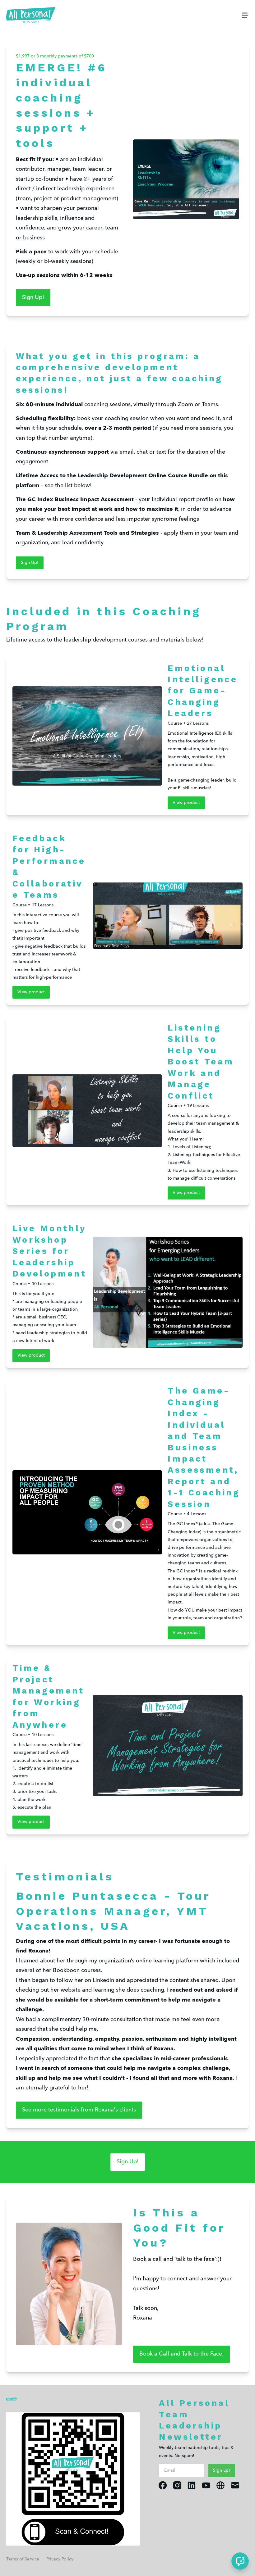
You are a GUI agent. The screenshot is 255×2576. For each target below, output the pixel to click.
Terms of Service (23, 2559)
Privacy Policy (60, 2559)
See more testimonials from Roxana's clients (79, 2110)
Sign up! (222, 2470)
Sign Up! (33, 297)
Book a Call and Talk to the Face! (182, 2354)
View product (186, 803)
